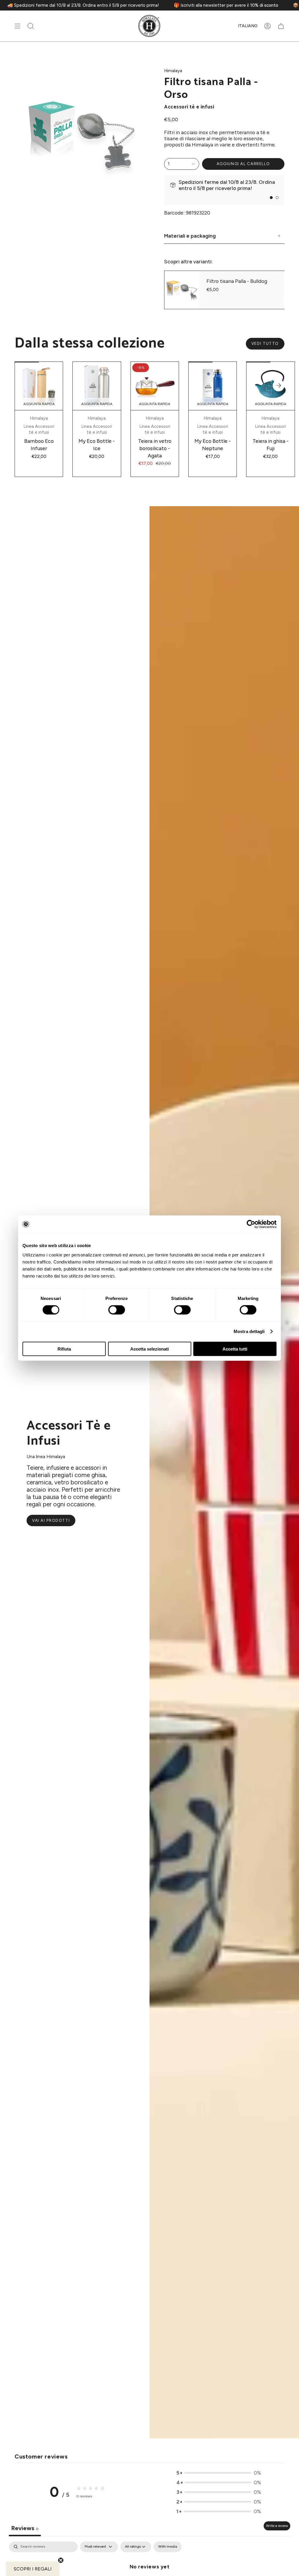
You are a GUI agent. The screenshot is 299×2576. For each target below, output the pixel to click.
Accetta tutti (235, 1349)
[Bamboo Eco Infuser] (39, 386)
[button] (31, 26)
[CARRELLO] (281, 26)
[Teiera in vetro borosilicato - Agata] (155, 386)
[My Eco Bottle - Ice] (97, 386)
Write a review (277, 2526)
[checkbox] (168, 2547)
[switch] (117, 1310)
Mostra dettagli (249, 1331)
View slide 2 (277, 198)
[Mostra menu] (18, 26)
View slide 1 (271, 198)
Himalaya (173, 71)
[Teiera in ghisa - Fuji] (270, 386)
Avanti (279, 385)
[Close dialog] (115, 2467)
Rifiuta (64, 1349)
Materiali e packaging (190, 236)
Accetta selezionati (149, 1349)
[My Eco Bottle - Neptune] (213, 386)
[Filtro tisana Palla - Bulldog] (182, 290)
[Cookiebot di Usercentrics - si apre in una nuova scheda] (251, 1224)
